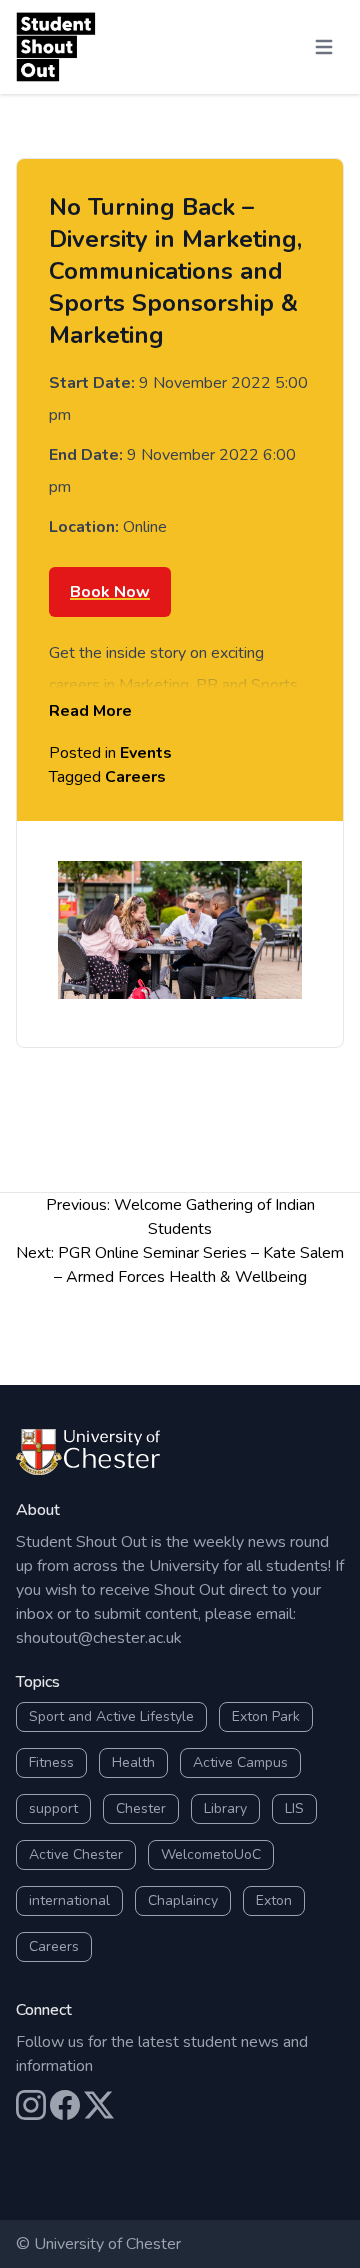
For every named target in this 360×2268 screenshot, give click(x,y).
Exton (274, 1900)
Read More (90, 711)
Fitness (51, 1762)
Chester (141, 1808)
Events (146, 753)
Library (225, 1808)
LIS (294, 1808)
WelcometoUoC (211, 1854)
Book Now (110, 592)
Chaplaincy (183, 1900)
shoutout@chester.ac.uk (99, 1638)
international (69, 1900)
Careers (135, 777)
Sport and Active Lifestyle (111, 1716)
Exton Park (266, 1716)
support (53, 1808)
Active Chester (76, 1854)
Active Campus (240, 1762)
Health (133, 1762)
